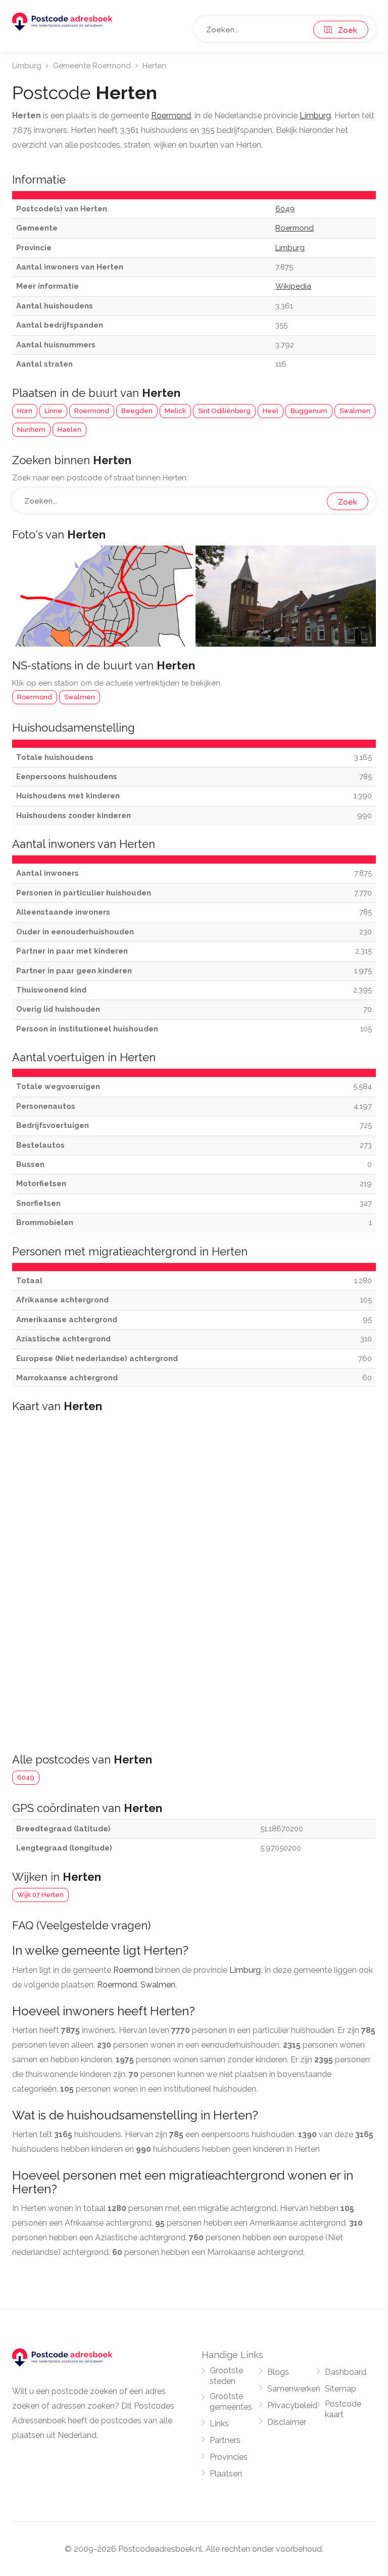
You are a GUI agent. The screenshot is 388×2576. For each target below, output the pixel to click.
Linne (53, 411)
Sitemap (341, 2389)
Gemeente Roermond (92, 66)
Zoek (345, 30)
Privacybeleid (292, 2405)
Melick (175, 411)
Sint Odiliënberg (224, 411)
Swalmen (355, 411)
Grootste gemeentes (231, 2402)
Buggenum (309, 411)
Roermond (92, 411)
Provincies (229, 2457)
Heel (271, 411)
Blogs (278, 2372)
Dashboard (346, 2372)
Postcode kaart (343, 2409)
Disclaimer (287, 2422)
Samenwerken (294, 2389)
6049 (26, 1777)
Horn (25, 411)
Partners (225, 2440)
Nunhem (31, 430)
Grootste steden (226, 2376)
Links (219, 2424)
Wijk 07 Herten (40, 1895)
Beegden (137, 411)
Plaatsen (226, 2474)
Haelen (69, 430)
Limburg (27, 66)
